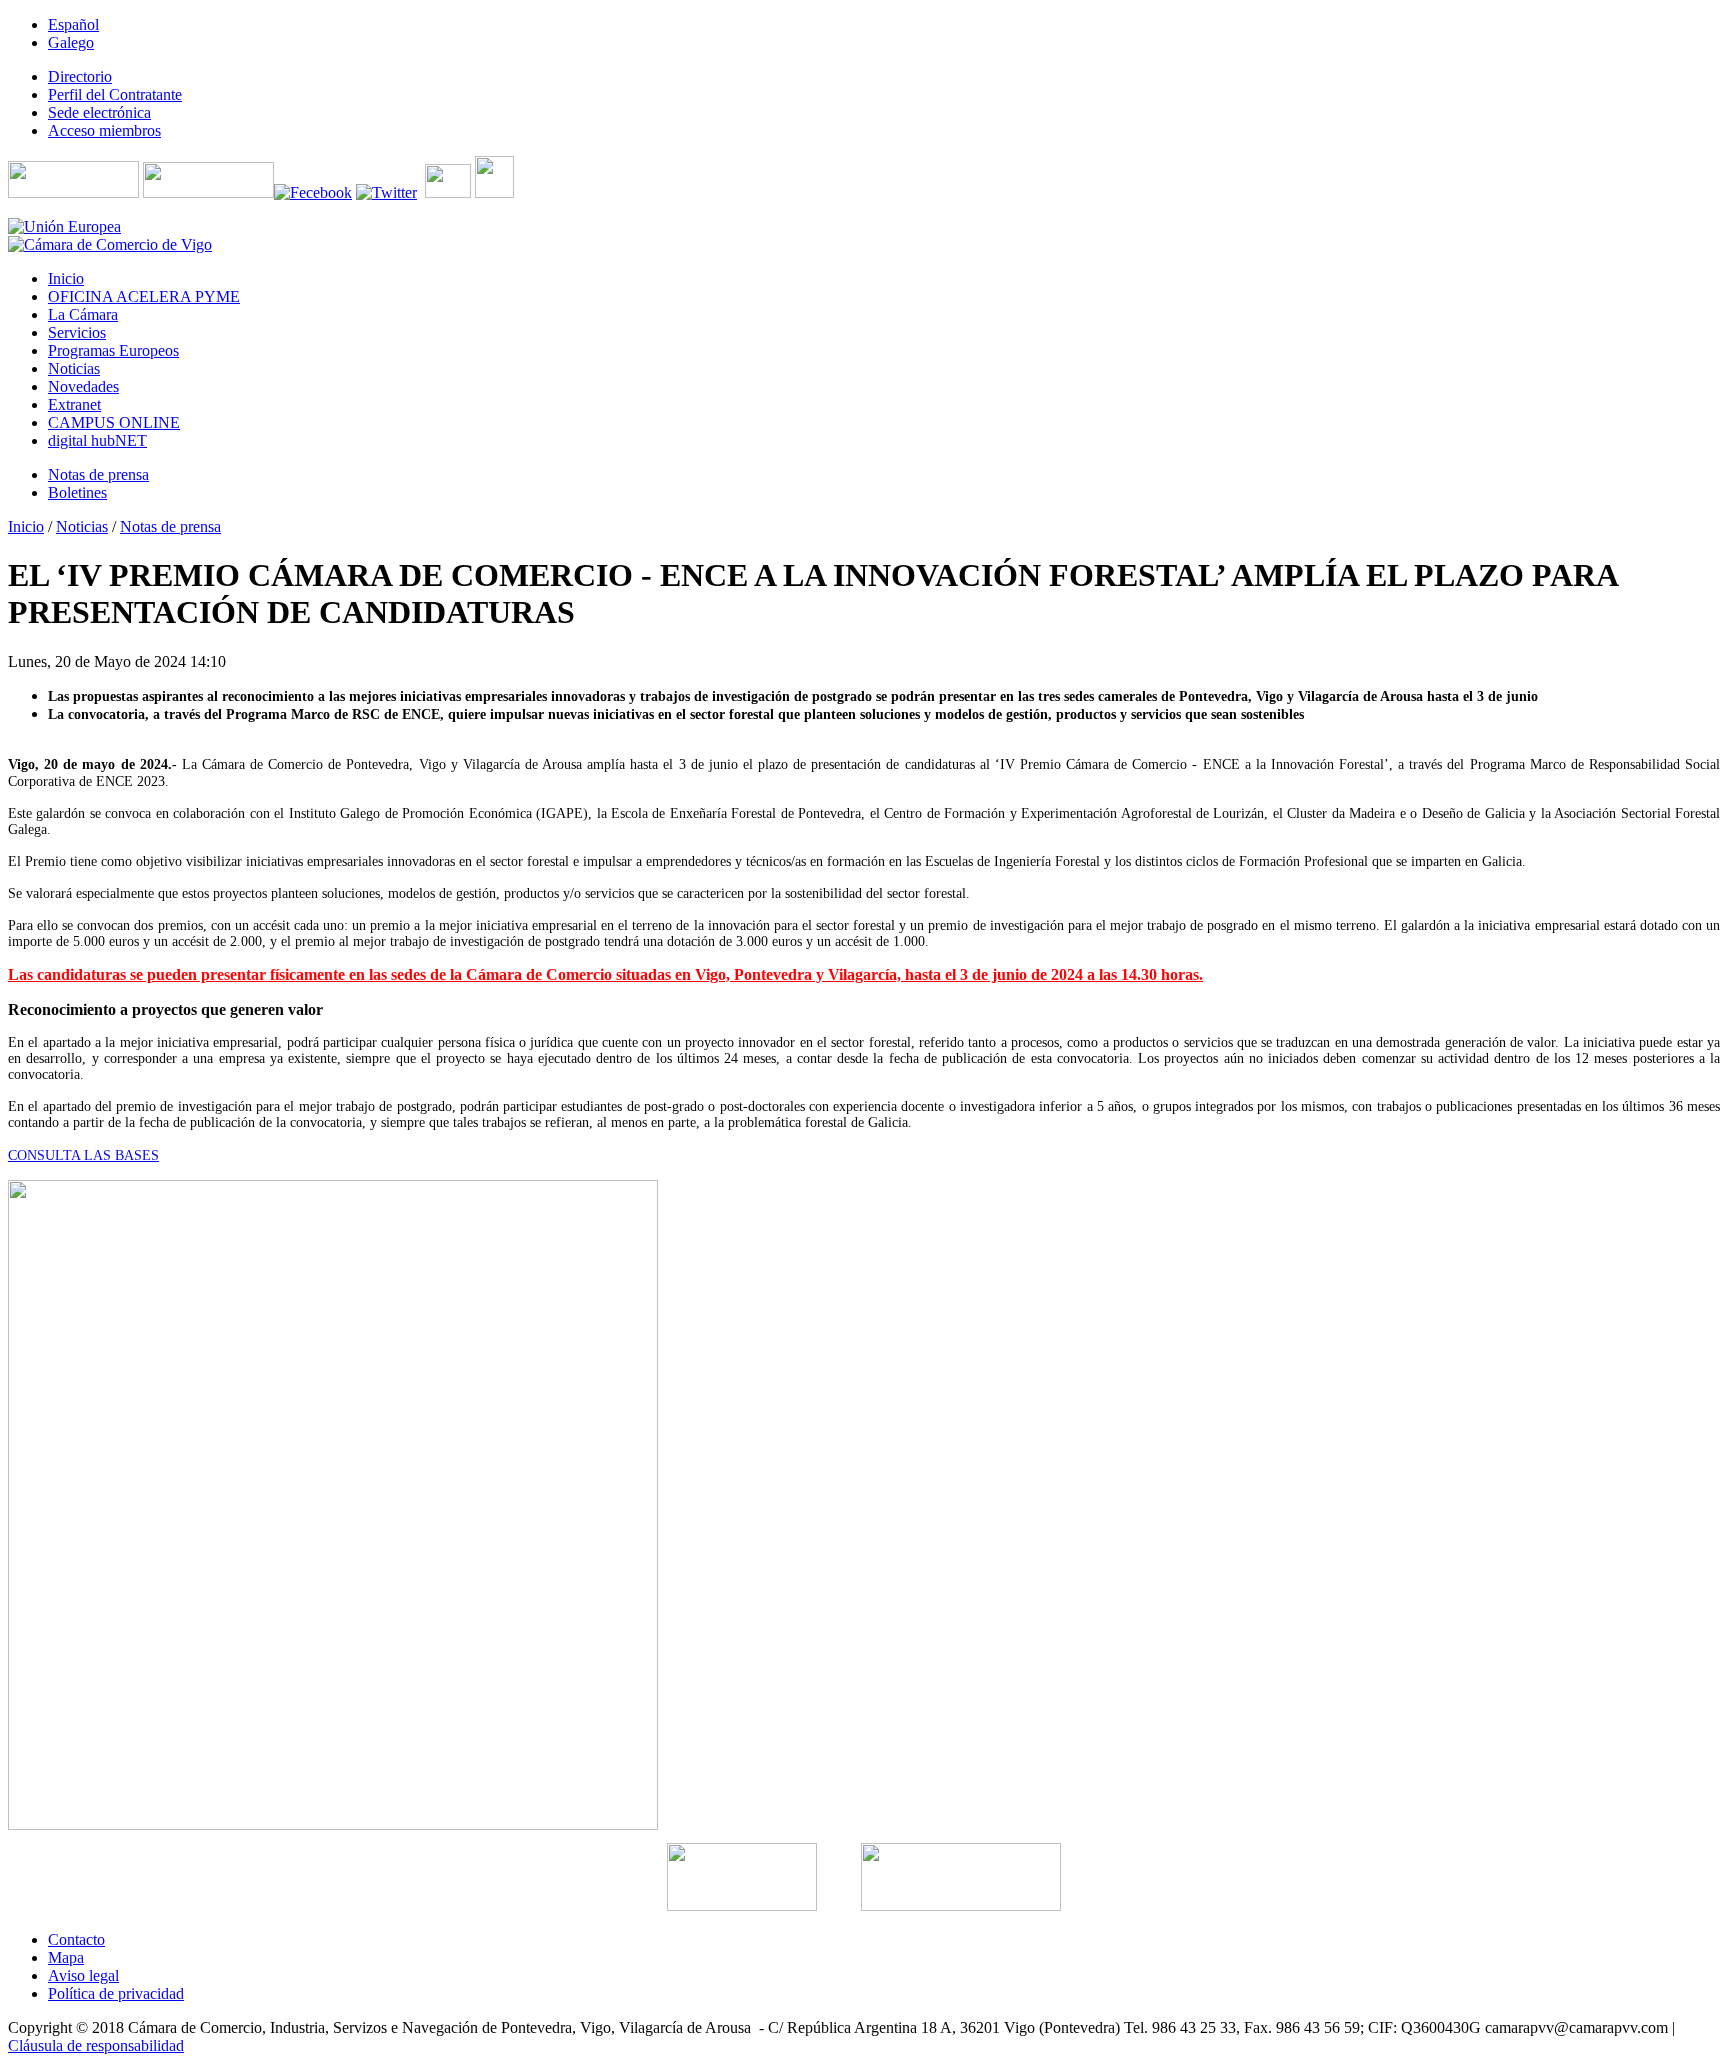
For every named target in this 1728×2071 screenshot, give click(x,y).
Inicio (26, 526)
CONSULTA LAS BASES (83, 1155)
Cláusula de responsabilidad (96, 2045)
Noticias (82, 526)
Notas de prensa (170, 526)
